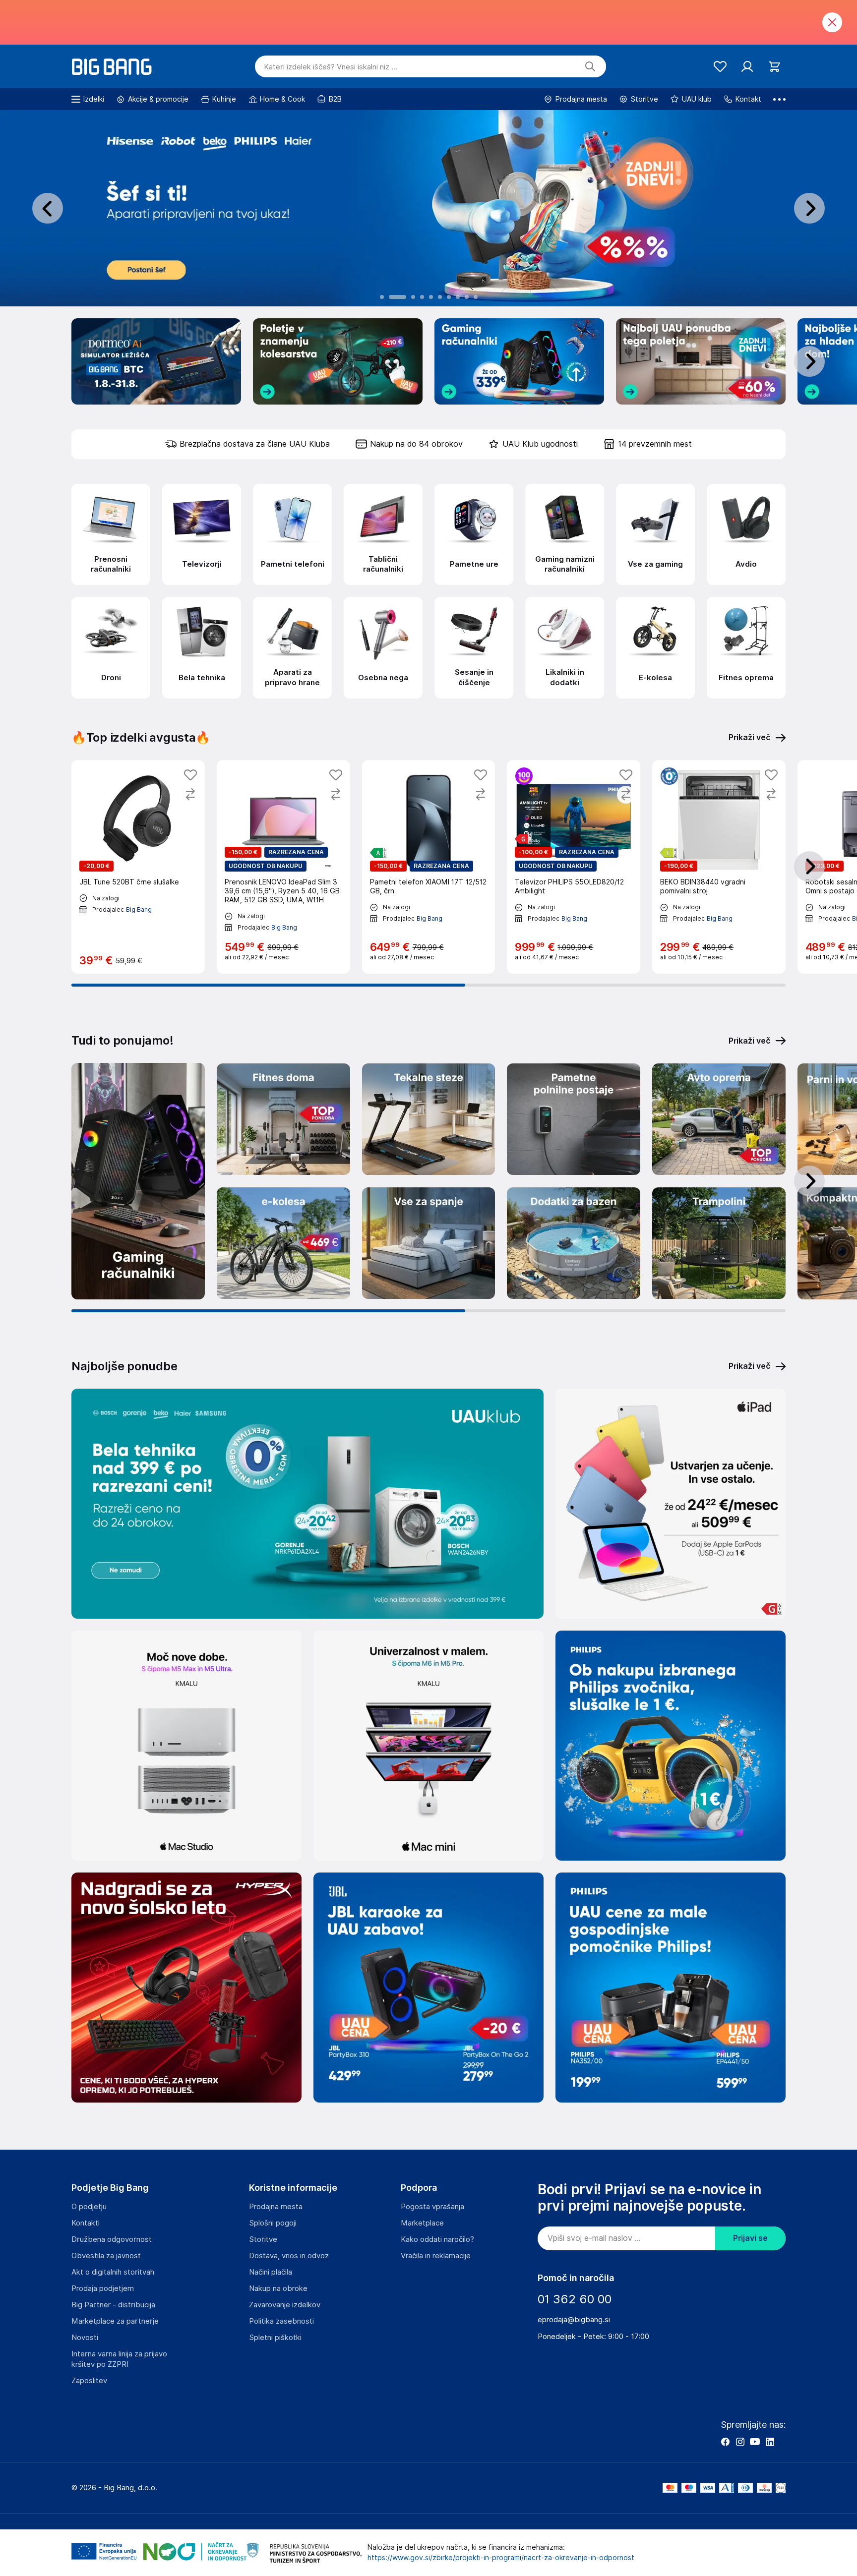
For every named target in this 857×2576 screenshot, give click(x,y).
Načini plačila (271, 2272)
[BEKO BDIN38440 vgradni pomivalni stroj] (719, 867)
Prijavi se (750, 2238)
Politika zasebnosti (281, 2321)
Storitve (263, 2239)
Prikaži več (750, 1041)
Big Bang (139, 909)
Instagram (740, 2442)
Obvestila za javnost (106, 2256)
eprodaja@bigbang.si (574, 2320)
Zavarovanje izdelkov (285, 2305)
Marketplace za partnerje (115, 2321)
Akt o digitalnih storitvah (113, 2272)
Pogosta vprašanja (432, 2207)
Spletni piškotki (275, 2338)
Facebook (725, 2442)
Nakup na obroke (278, 2288)
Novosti (85, 2338)
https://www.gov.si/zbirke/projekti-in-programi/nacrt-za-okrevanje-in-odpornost (501, 2558)
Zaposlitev (89, 2381)
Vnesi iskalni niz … (331, 67)
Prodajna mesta (276, 2207)
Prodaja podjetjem (103, 2288)
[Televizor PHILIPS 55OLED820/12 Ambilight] (574, 867)
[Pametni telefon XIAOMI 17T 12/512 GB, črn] (429, 867)
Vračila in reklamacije (436, 2256)
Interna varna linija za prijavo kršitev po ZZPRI (119, 2359)
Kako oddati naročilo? (437, 2239)
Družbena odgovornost (112, 2239)
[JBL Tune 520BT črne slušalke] (138, 867)
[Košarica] (774, 67)
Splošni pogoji (273, 2223)
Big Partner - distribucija (113, 2305)
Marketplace (422, 2223)
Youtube (755, 2442)
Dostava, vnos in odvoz (289, 2256)
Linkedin (770, 2442)
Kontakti (86, 2223)
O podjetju (89, 2207)
